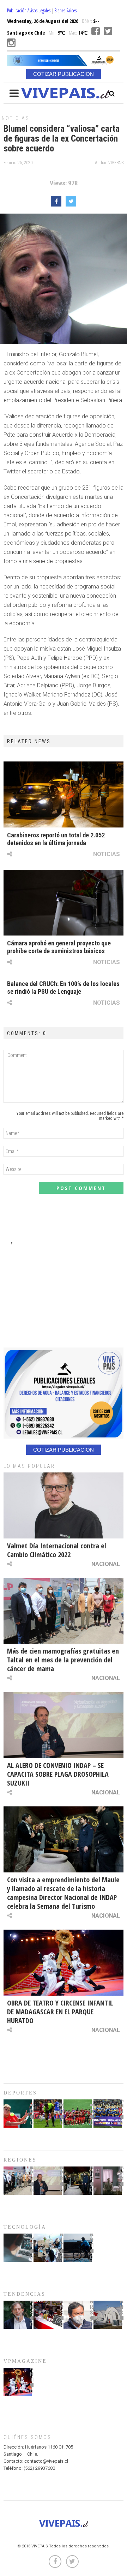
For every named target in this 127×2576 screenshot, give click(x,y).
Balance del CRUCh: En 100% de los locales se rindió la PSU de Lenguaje (63, 988)
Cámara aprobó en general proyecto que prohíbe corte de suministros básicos (59, 947)
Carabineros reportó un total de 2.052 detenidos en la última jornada (56, 839)
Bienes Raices (65, 10)
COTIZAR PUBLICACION (64, 74)
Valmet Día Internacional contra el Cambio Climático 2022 (57, 1550)
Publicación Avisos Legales (29, 10)
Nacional (106, 1564)
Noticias (16, 118)
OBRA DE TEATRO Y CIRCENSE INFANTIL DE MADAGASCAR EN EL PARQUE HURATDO (60, 2012)
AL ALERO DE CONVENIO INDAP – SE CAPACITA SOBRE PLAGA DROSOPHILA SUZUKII (58, 1774)
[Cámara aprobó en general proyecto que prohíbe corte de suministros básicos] (64, 903)
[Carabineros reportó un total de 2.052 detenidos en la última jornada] (64, 794)
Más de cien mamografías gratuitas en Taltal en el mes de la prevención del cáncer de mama (63, 1660)
